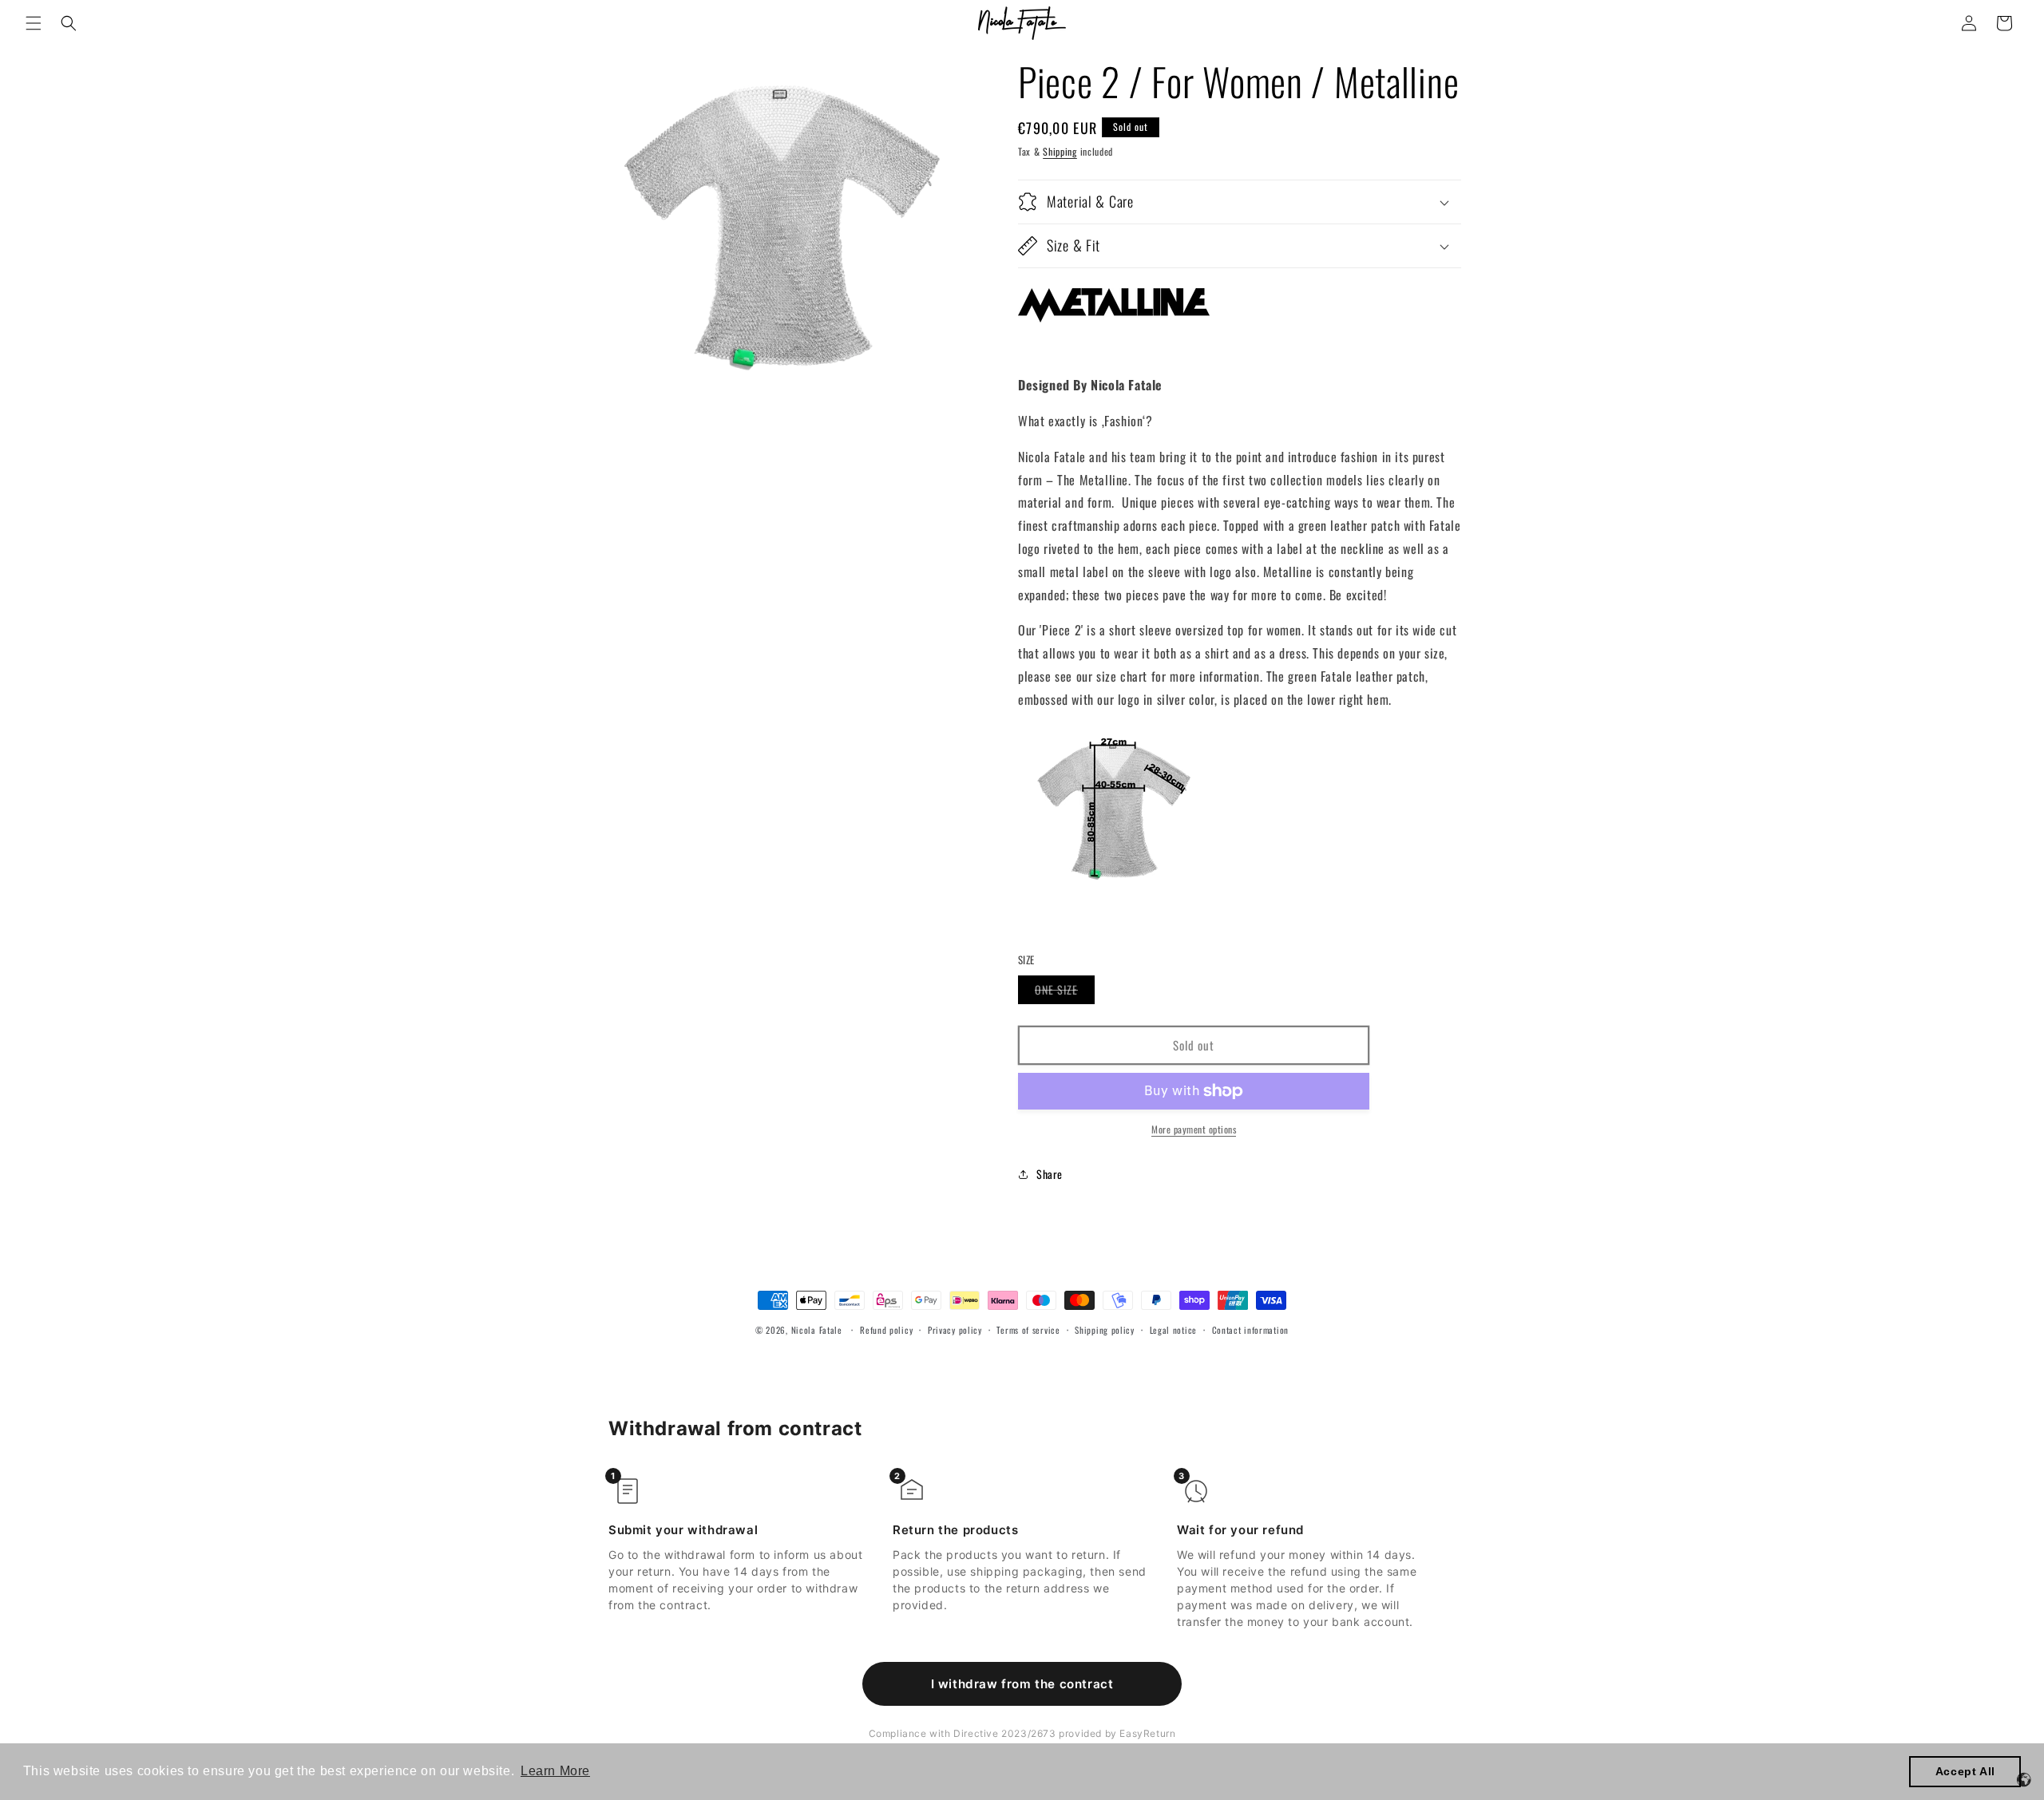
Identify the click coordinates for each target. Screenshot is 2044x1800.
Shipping (1060, 151)
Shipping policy (1105, 1330)
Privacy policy (955, 1330)
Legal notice (1173, 1330)
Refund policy (886, 1330)
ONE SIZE (1065, 992)
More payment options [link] (1194, 1129)
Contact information (1250, 1330)
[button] (34, 23)
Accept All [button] (1965, 1771)
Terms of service (1028, 1330)
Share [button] (1050, 1174)
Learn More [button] (555, 1771)
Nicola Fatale (817, 1330)
